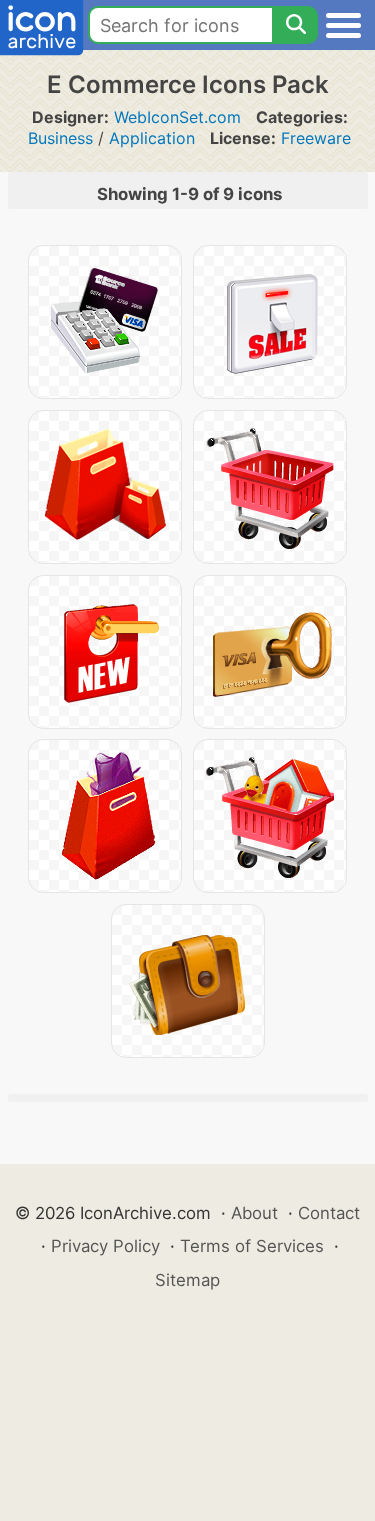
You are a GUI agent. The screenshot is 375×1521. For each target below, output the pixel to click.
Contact (329, 1213)
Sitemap (187, 1280)
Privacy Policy (105, 1246)
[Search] (295, 25)
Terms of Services (252, 1246)
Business (60, 138)
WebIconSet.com (177, 117)
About (254, 1213)
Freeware (316, 138)
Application (152, 138)
